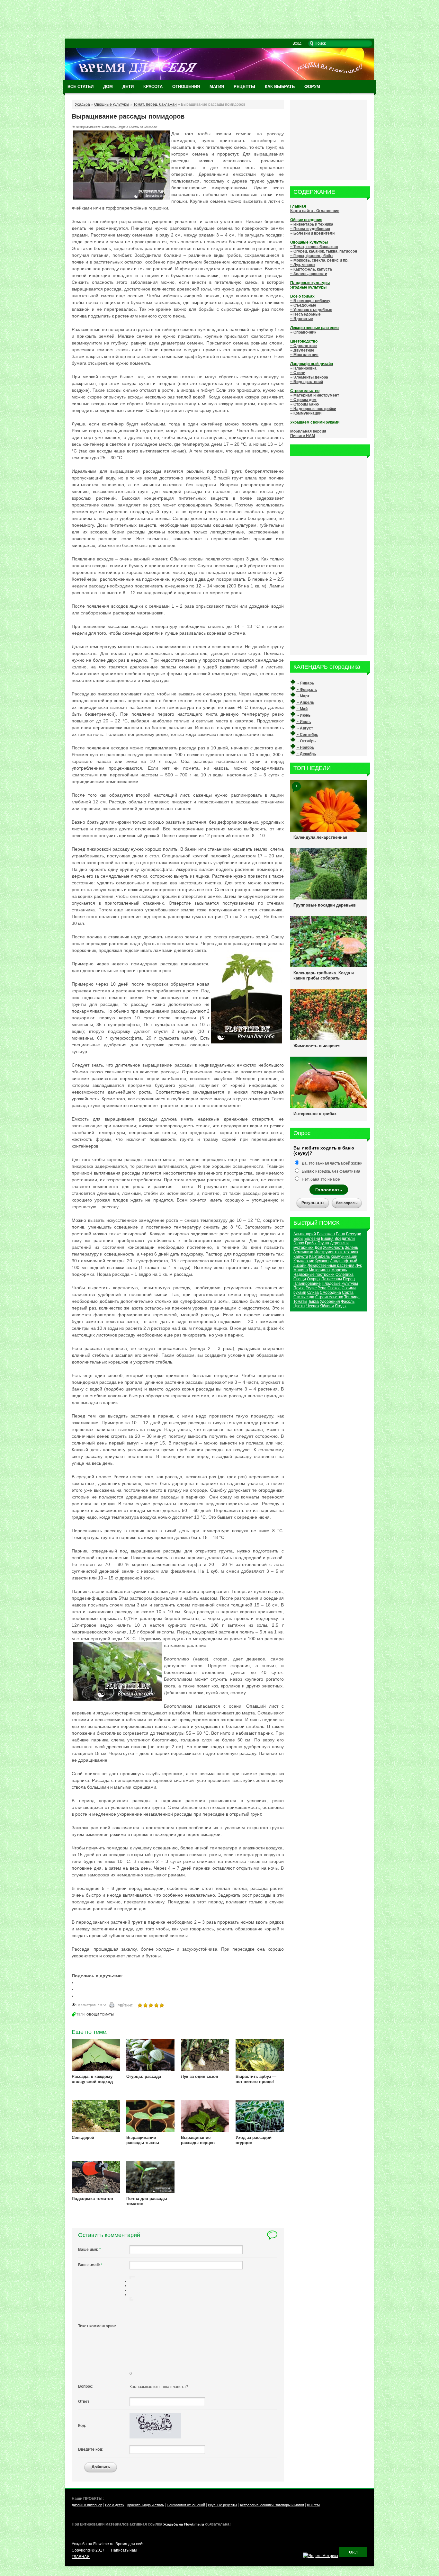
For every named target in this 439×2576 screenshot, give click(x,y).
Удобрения (330, 1301)
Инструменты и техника (336, 1252)
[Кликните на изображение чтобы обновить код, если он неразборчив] (155, 2437)
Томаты (107, 2014)
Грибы (311, 1243)
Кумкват (322, 1261)
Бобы (298, 1239)
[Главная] (219, 79)
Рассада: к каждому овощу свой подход (92, 2079)
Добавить (101, 2467)
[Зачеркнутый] (134, 2277)
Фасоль (348, 1301)
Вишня (327, 1239)
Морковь (339, 1270)
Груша (323, 1243)
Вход (297, 43)
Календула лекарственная (320, 837)
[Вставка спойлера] (133, 2300)
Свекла (334, 1288)
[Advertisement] (219, 19)
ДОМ (108, 87)
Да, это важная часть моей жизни (332, 1163)
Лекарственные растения (331, 1266)
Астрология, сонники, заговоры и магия (272, 2505)
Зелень (351, 1248)
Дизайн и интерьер (87, 2505)
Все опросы (347, 1203)
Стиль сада (304, 1297)
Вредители (345, 1239)
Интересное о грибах (315, 1114)
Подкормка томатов (92, 2199)
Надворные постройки (314, 1275)
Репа (322, 1288)
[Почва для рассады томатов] (150, 2192)
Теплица (352, 1297)
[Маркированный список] (131, 2297)
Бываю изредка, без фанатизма (331, 1171)
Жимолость (333, 1248)
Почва (299, 1288)
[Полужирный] (130, 2277)
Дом (318, 1248)
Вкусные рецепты (222, 2505)
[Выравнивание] (130, 2278)
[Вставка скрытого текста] (130, 2300)
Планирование (307, 1284)
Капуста (301, 1257)
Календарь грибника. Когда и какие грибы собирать (324, 975)
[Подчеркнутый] (133, 2277)
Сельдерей (83, 2138)
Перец (349, 1279)
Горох (299, 1243)
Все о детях (115, 2505)
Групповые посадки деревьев (325, 905)
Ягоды (341, 1306)
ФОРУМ (312, 87)
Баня (340, 1234)
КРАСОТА (153, 87)
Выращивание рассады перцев (198, 2140)
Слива (313, 1292)
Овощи (93, 2014)
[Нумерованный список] (130, 2297)
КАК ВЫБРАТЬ (280, 87)
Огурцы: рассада (144, 2076)
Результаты (313, 1203)
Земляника (303, 1252)
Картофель (319, 1257)
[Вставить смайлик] (130, 2299)
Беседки (354, 1234)
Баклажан (326, 1234)
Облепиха (345, 1275)
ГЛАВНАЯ (81, 2557)
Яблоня (327, 1306)
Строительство (329, 1297)
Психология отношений (186, 2505)
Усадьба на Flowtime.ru (184, 2524)
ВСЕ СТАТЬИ (81, 87)
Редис (311, 1288)
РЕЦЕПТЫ (244, 87)
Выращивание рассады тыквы (143, 2140)
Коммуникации (344, 1257)
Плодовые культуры (340, 1284)
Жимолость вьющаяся (317, 1046)
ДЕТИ (128, 87)
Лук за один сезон (200, 2076)
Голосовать (329, 1190)
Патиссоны (332, 1279)
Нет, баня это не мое (320, 1179)
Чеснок (313, 1306)
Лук (358, 1266)
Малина (301, 1270)
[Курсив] (131, 2277)
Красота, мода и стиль (146, 2505)
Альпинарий (305, 1234)
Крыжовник (304, 1261)
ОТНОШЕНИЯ (186, 87)
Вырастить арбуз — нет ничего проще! (256, 2079)
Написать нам (124, 2550)
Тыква (314, 1301)
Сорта (348, 1292)
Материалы (320, 1270)
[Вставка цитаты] (131, 2300)
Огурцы (314, 1279)
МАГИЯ (217, 87)
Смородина (330, 1292)
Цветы (299, 1306)
